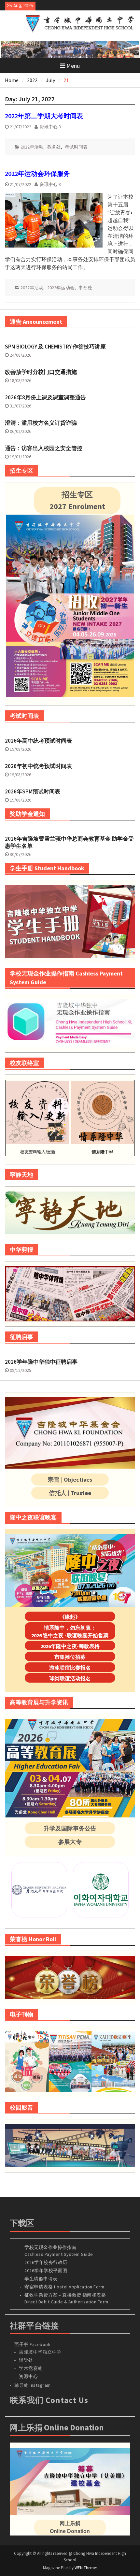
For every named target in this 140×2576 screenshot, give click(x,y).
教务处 (54, 147)
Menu (73, 66)
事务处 (85, 288)
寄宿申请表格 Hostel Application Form (65, 2287)
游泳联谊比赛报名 (70, 1668)
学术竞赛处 (31, 2368)
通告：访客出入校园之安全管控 (44, 448)
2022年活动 (32, 147)
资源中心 (28, 2376)
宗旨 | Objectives (70, 1480)
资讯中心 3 (50, 127)
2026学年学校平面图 (46, 2270)
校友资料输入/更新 (38, 1152)
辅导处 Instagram (33, 2385)
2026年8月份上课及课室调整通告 (45, 397)
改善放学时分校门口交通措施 (41, 372)
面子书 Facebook (32, 2344)
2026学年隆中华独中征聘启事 (41, 1362)
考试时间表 (76, 147)
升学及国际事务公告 (70, 1828)
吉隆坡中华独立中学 (40, 2352)
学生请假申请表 (41, 2279)
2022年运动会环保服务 (37, 173)
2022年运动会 (61, 288)
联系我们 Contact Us (49, 2400)
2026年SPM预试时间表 (33, 791)
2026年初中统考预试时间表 (38, 766)
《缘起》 (70, 1617)
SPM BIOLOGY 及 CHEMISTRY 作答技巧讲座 (55, 347)
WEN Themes (86, 2568)
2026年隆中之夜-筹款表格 (70, 1646)
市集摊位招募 (70, 1657)
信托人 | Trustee (70, 1493)
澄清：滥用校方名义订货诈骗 (41, 423)
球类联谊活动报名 (70, 1678)
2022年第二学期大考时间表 (44, 116)
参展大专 (70, 1842)
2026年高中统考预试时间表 (38, 741)
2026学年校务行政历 (46, 2262)
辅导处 (26, 2360)
